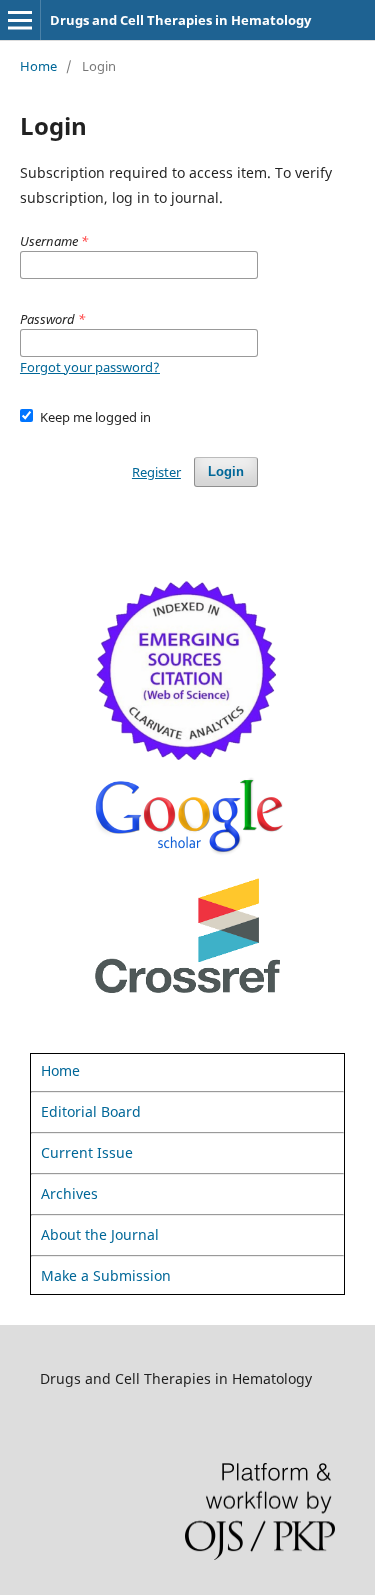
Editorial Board (91, 1111)
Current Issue (87, 1152)
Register (156, 472)
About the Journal (100, 1234)
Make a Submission (106, 1275)
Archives (69, 1193)
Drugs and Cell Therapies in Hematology (180, 20)
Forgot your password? (90, 367)
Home (38, 66)
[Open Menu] (20, 20)
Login (226, 471)
